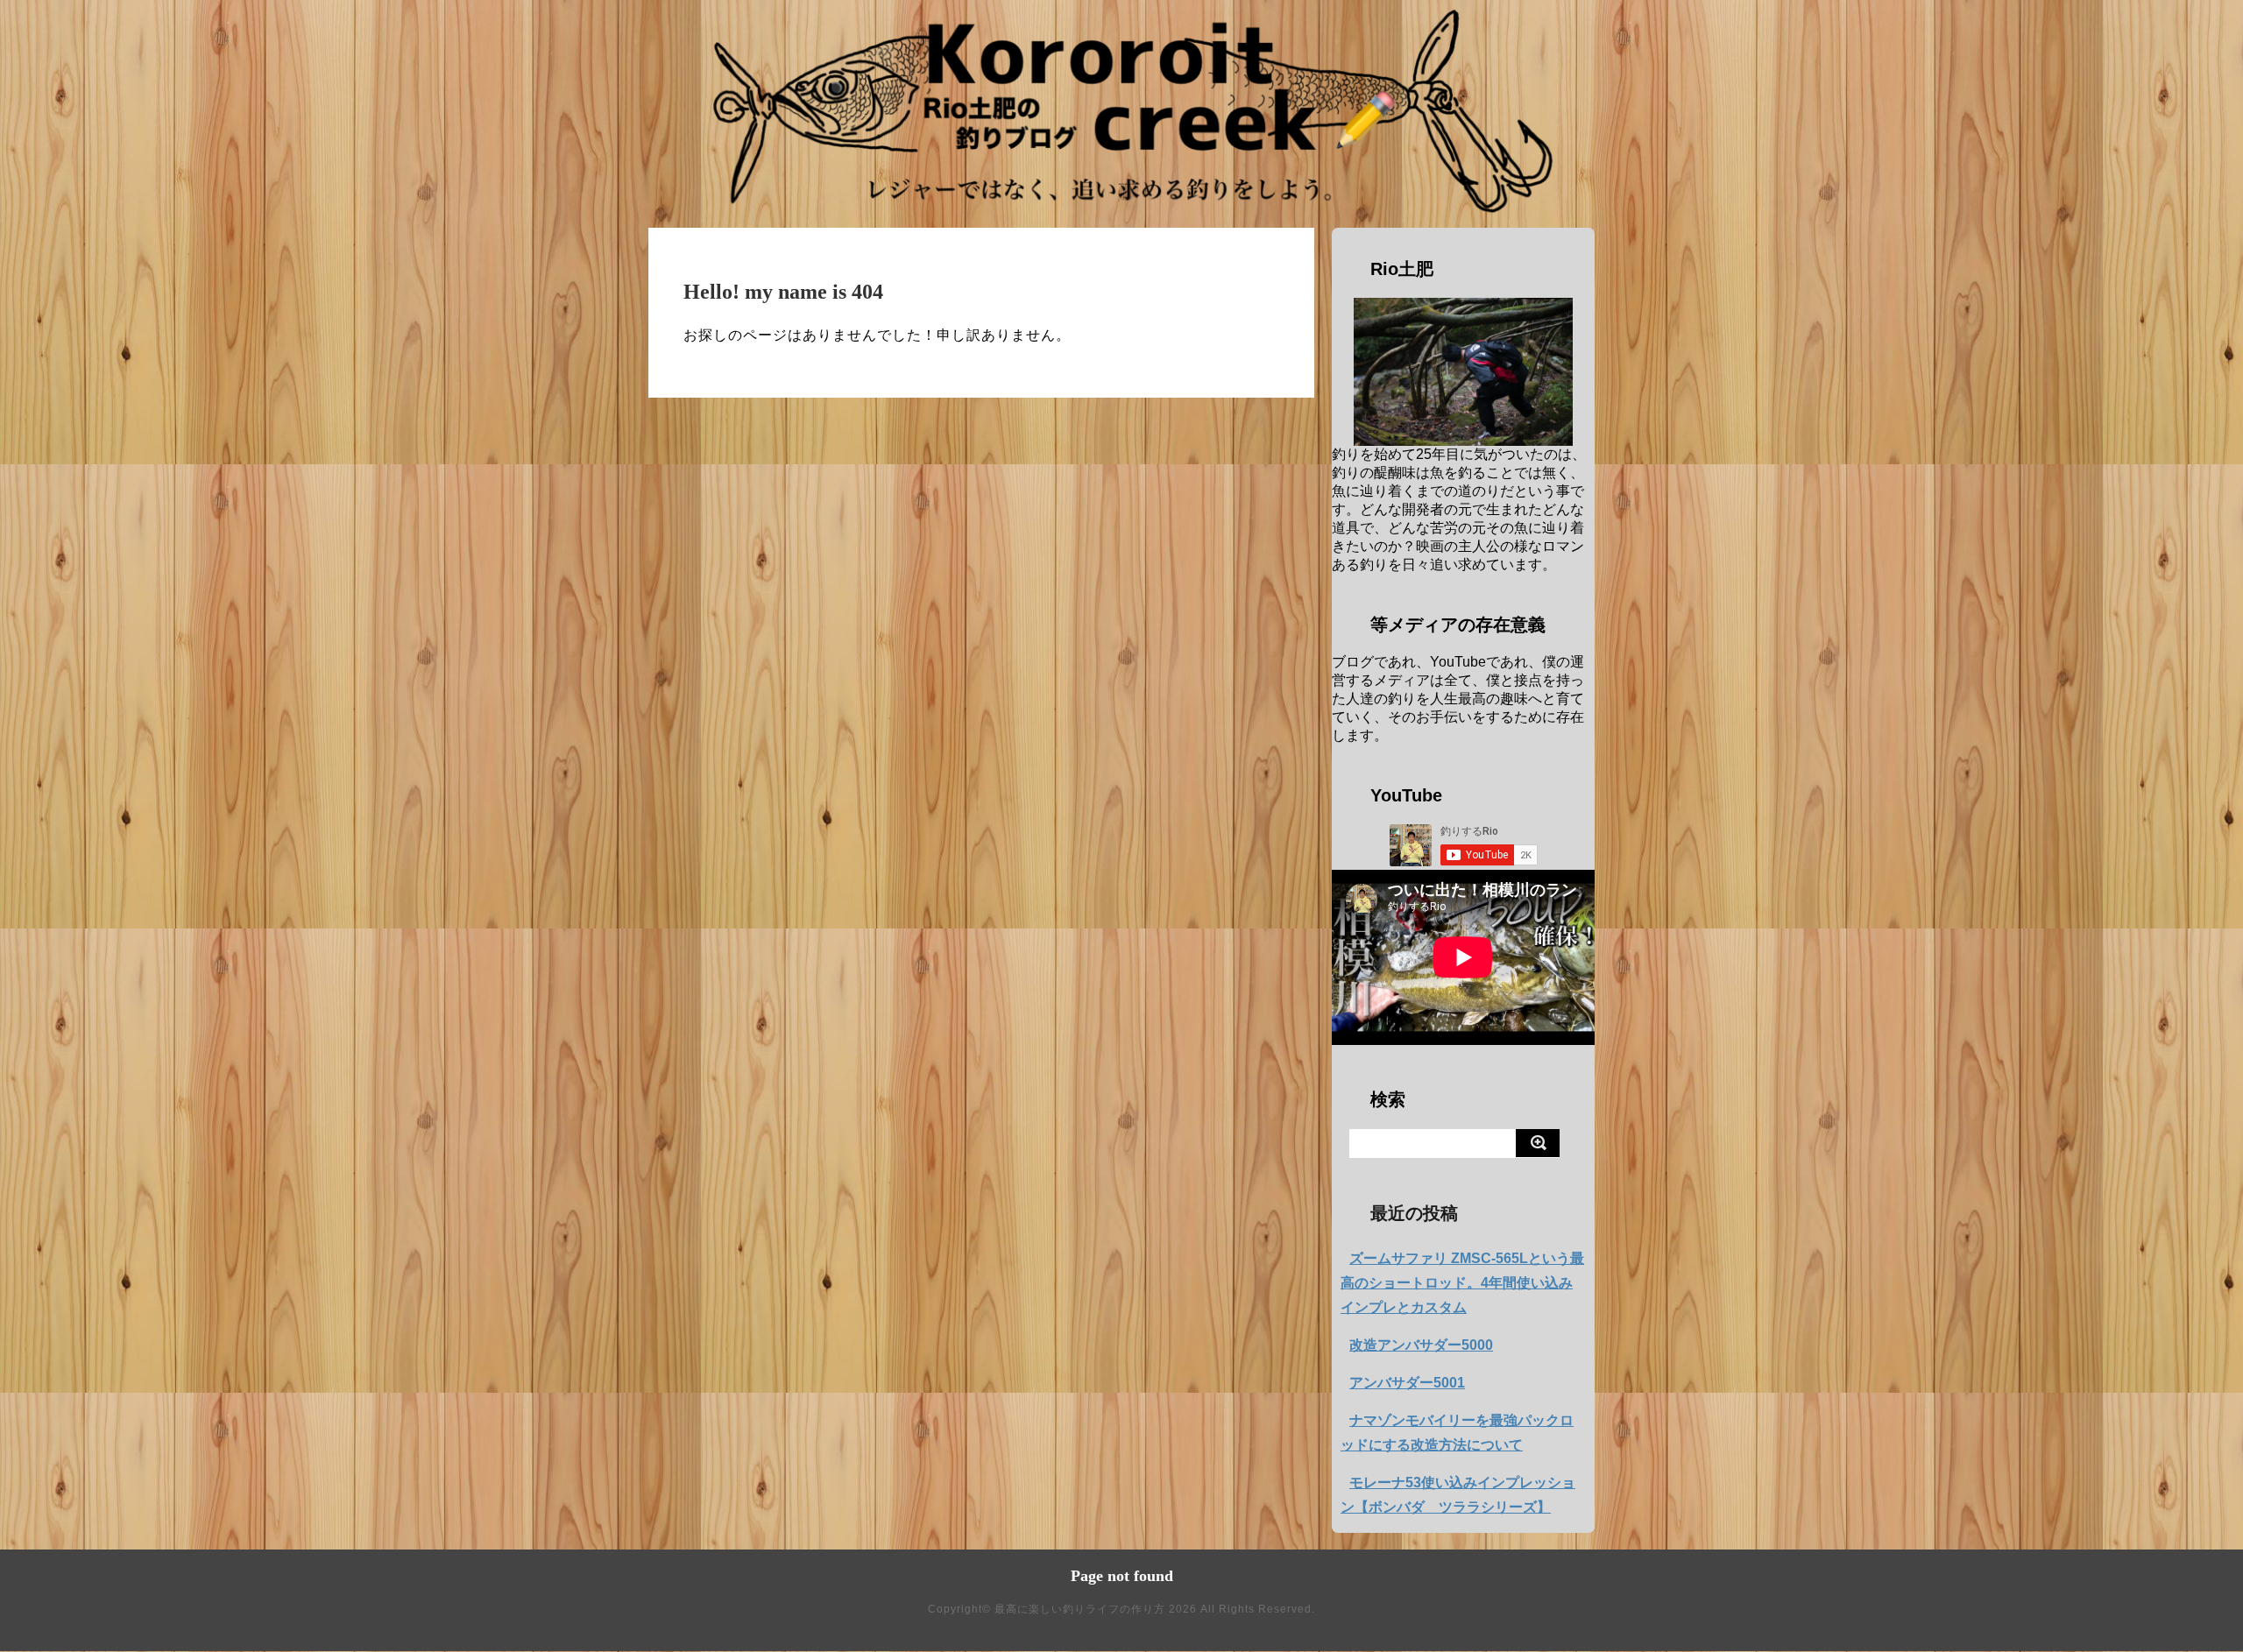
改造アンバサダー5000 (1421, 1345)
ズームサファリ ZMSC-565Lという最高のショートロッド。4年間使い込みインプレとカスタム (1462, 1283)
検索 (1388, 1099)
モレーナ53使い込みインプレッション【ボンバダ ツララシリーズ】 (1458, 1495)
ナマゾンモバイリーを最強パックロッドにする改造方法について (1457, 1433)
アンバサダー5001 (1407, 1383)
